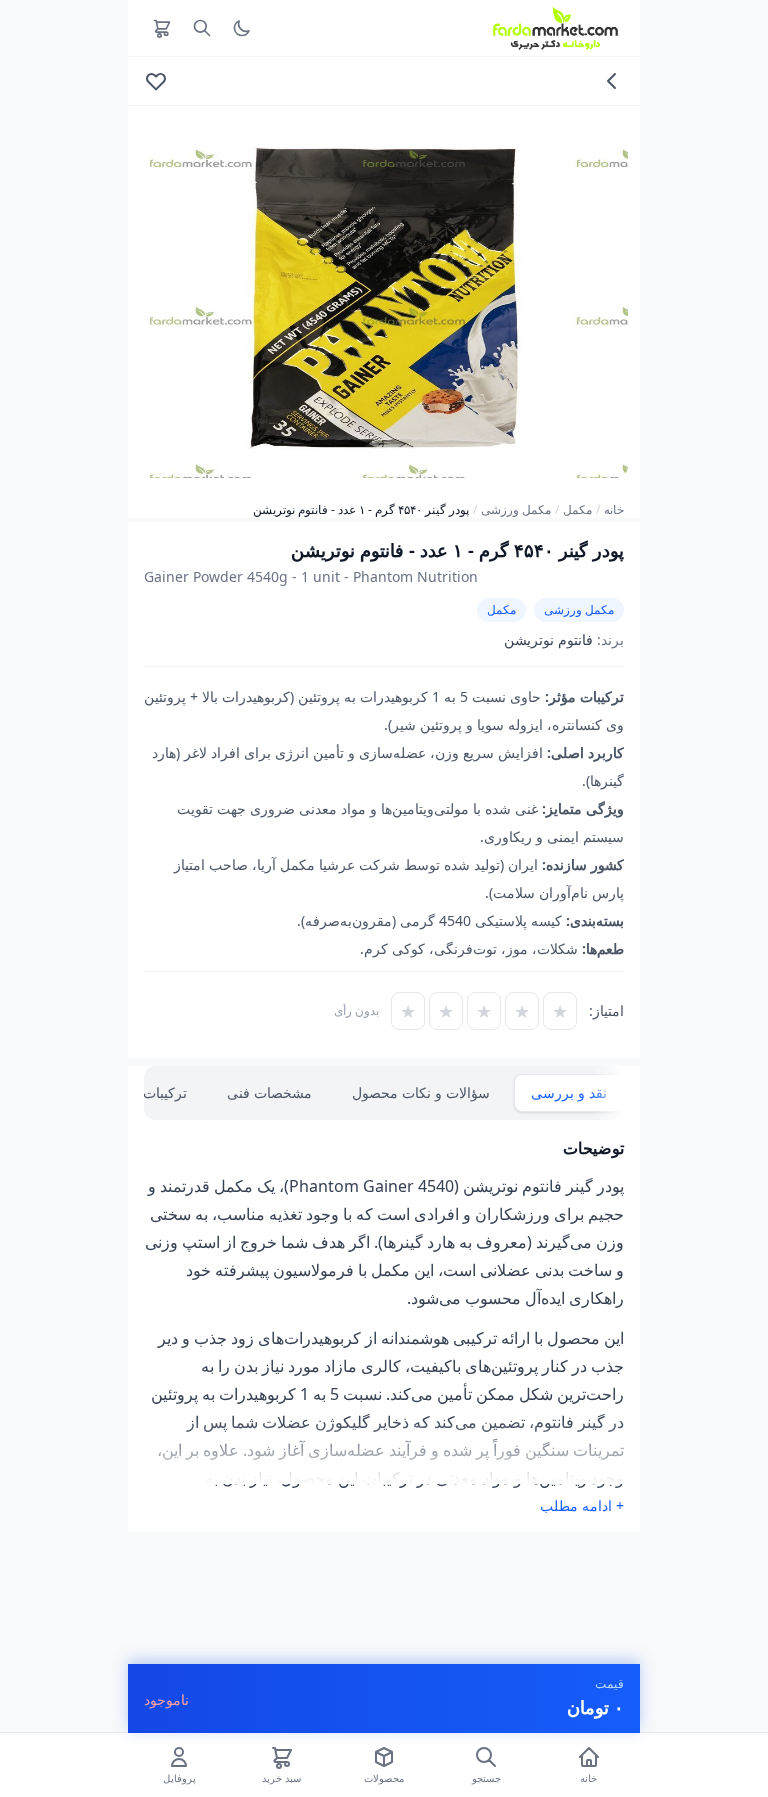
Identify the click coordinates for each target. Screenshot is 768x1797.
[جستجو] (202, 28)
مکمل (577, 510)
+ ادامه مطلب (582, 1505)
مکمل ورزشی (516, 510)
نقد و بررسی (569, 1092)
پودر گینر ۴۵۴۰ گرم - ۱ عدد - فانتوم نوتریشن (361, 510)
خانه (614, 510)
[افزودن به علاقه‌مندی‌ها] (156, 81)
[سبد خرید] (162, 28)
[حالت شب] (242, 28)
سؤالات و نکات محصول (421, 1092)
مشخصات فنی (269, 1092)
